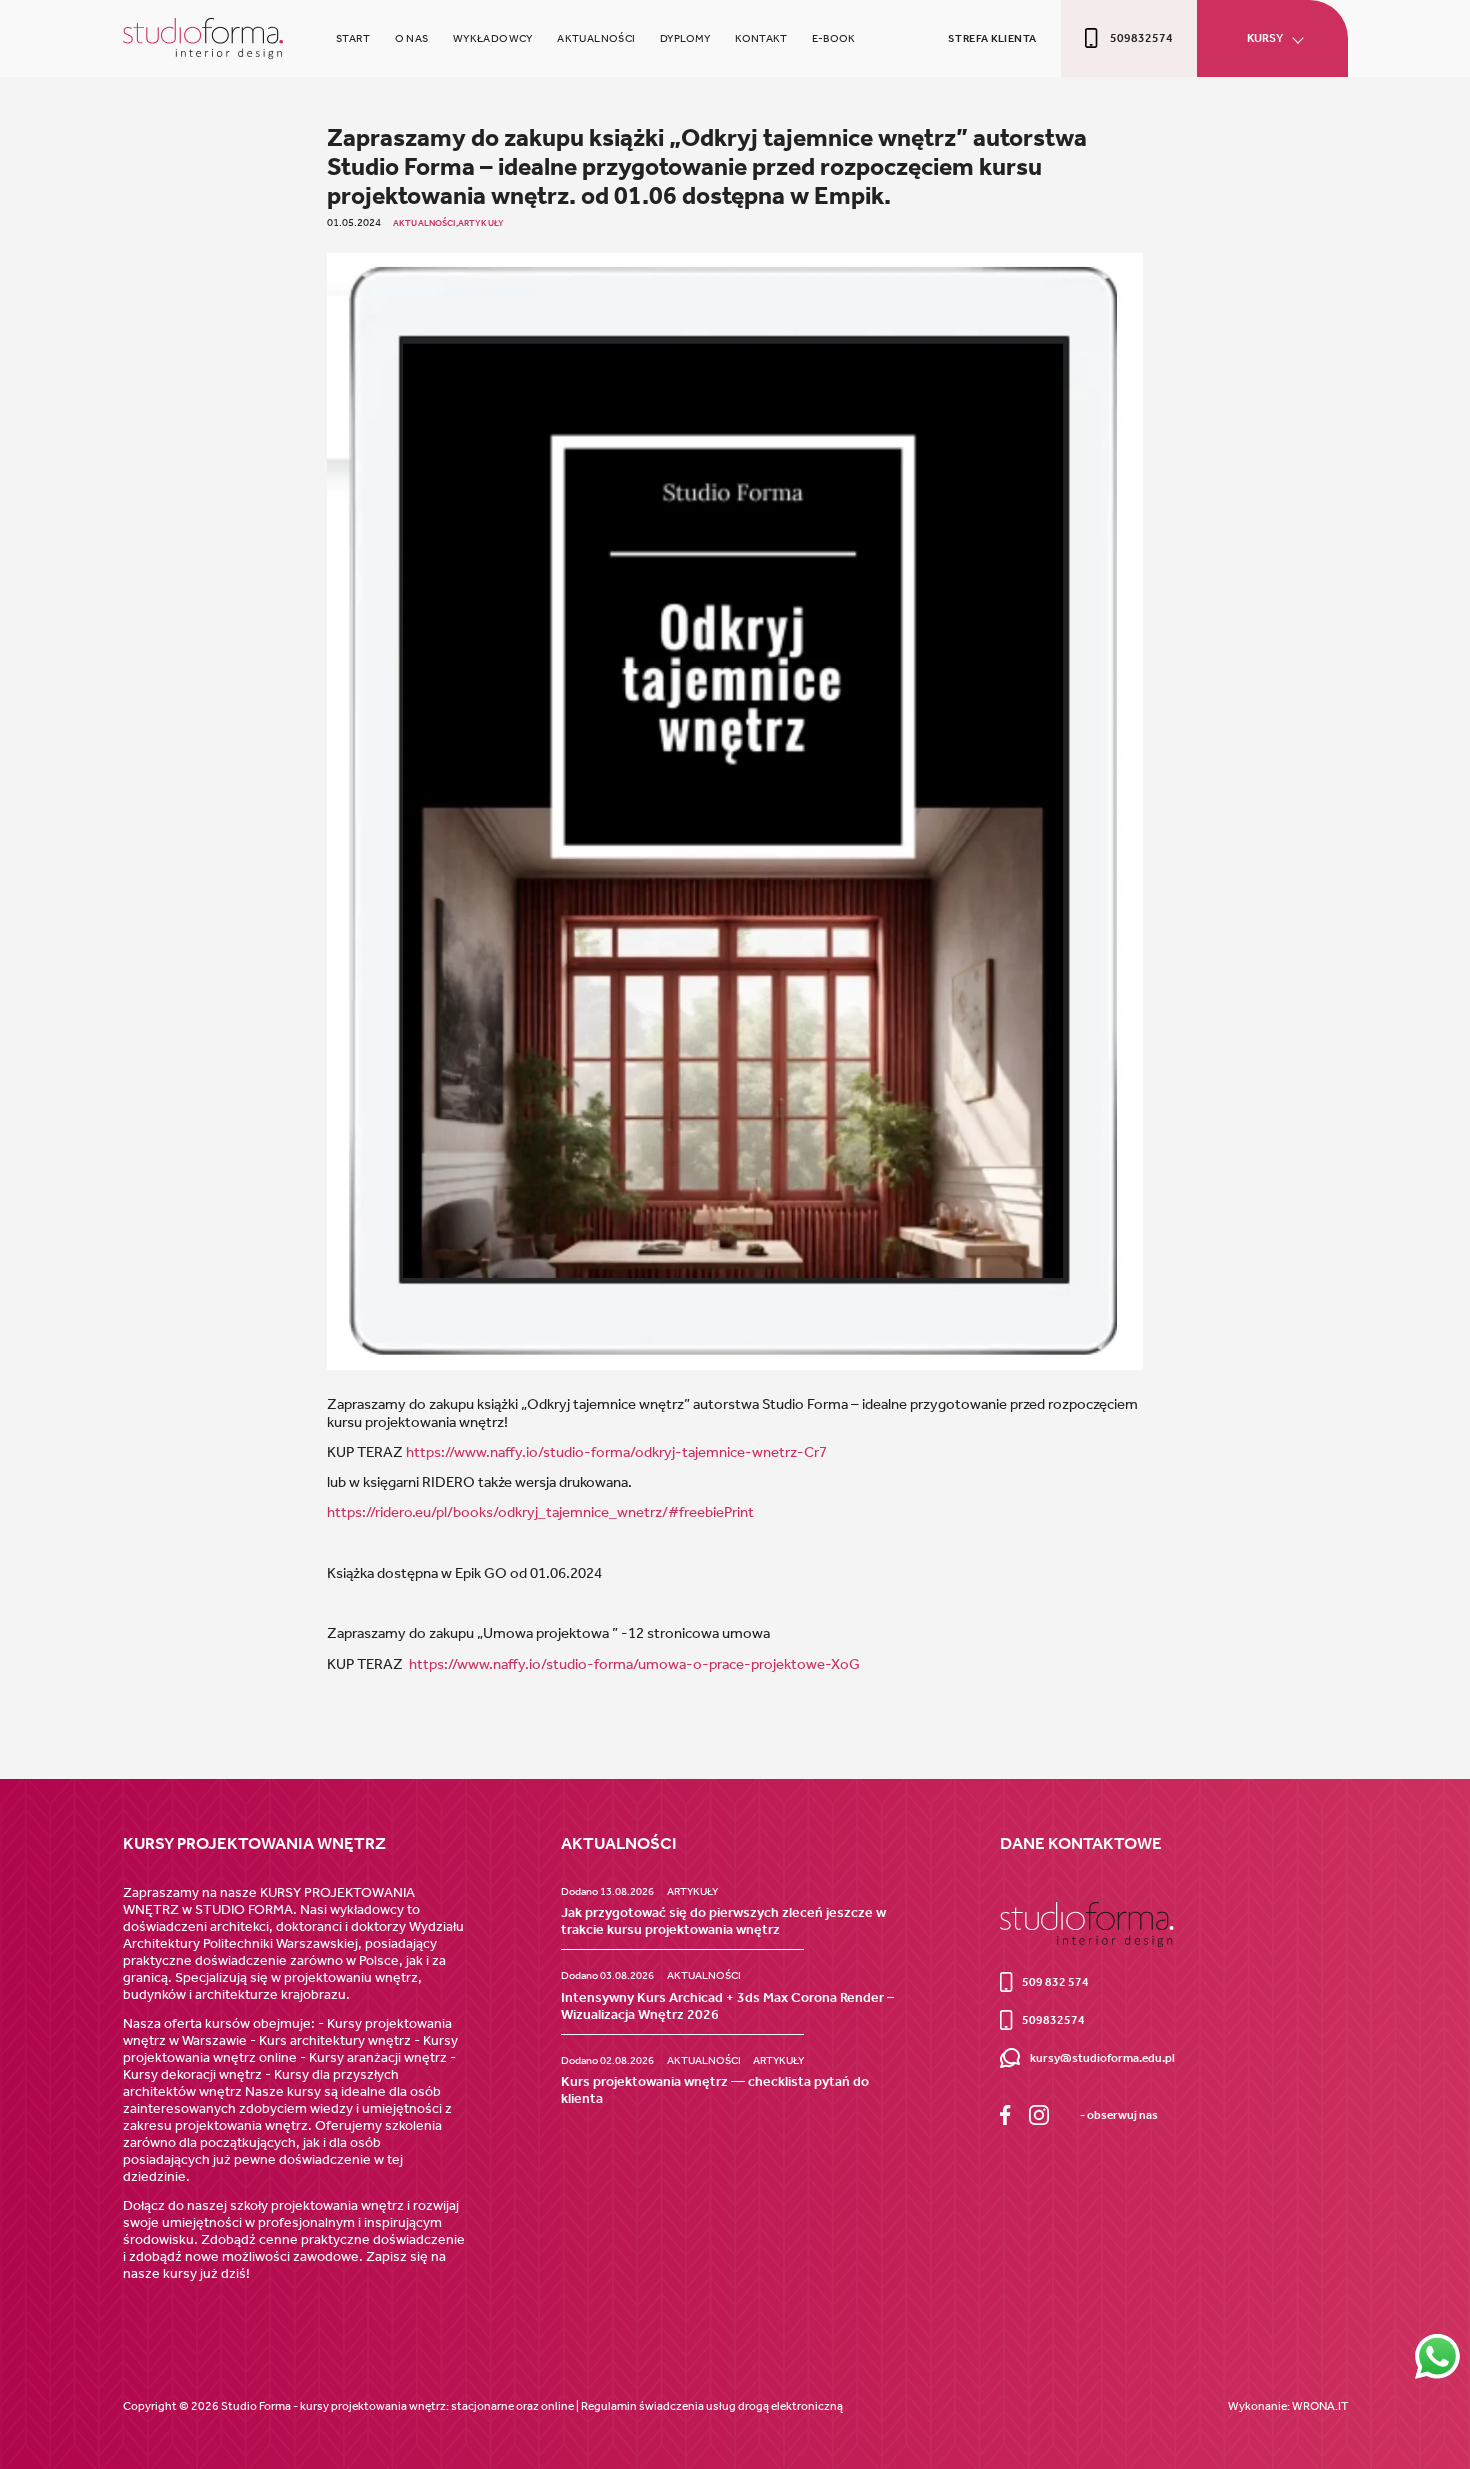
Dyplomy (685, 38)
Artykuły (481, 222)
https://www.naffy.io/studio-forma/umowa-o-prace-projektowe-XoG (634, 1664)
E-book (833, 38)
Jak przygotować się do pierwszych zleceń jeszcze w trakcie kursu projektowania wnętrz (723, 1921)
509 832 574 (1055, 1982)
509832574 (1141, 38)
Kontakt (761, 38)
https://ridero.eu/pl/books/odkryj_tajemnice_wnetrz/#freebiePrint (540, 1512)
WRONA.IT (1320, 2406)
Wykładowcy (493, 38)
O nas (412, 38)
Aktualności (596, 38)
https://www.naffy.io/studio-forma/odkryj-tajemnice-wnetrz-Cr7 (616, 1452)
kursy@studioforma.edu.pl (1102, 2058)
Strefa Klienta (992, 38)
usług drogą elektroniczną (774, 2406)
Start (353, 38)
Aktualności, (425, 222)
